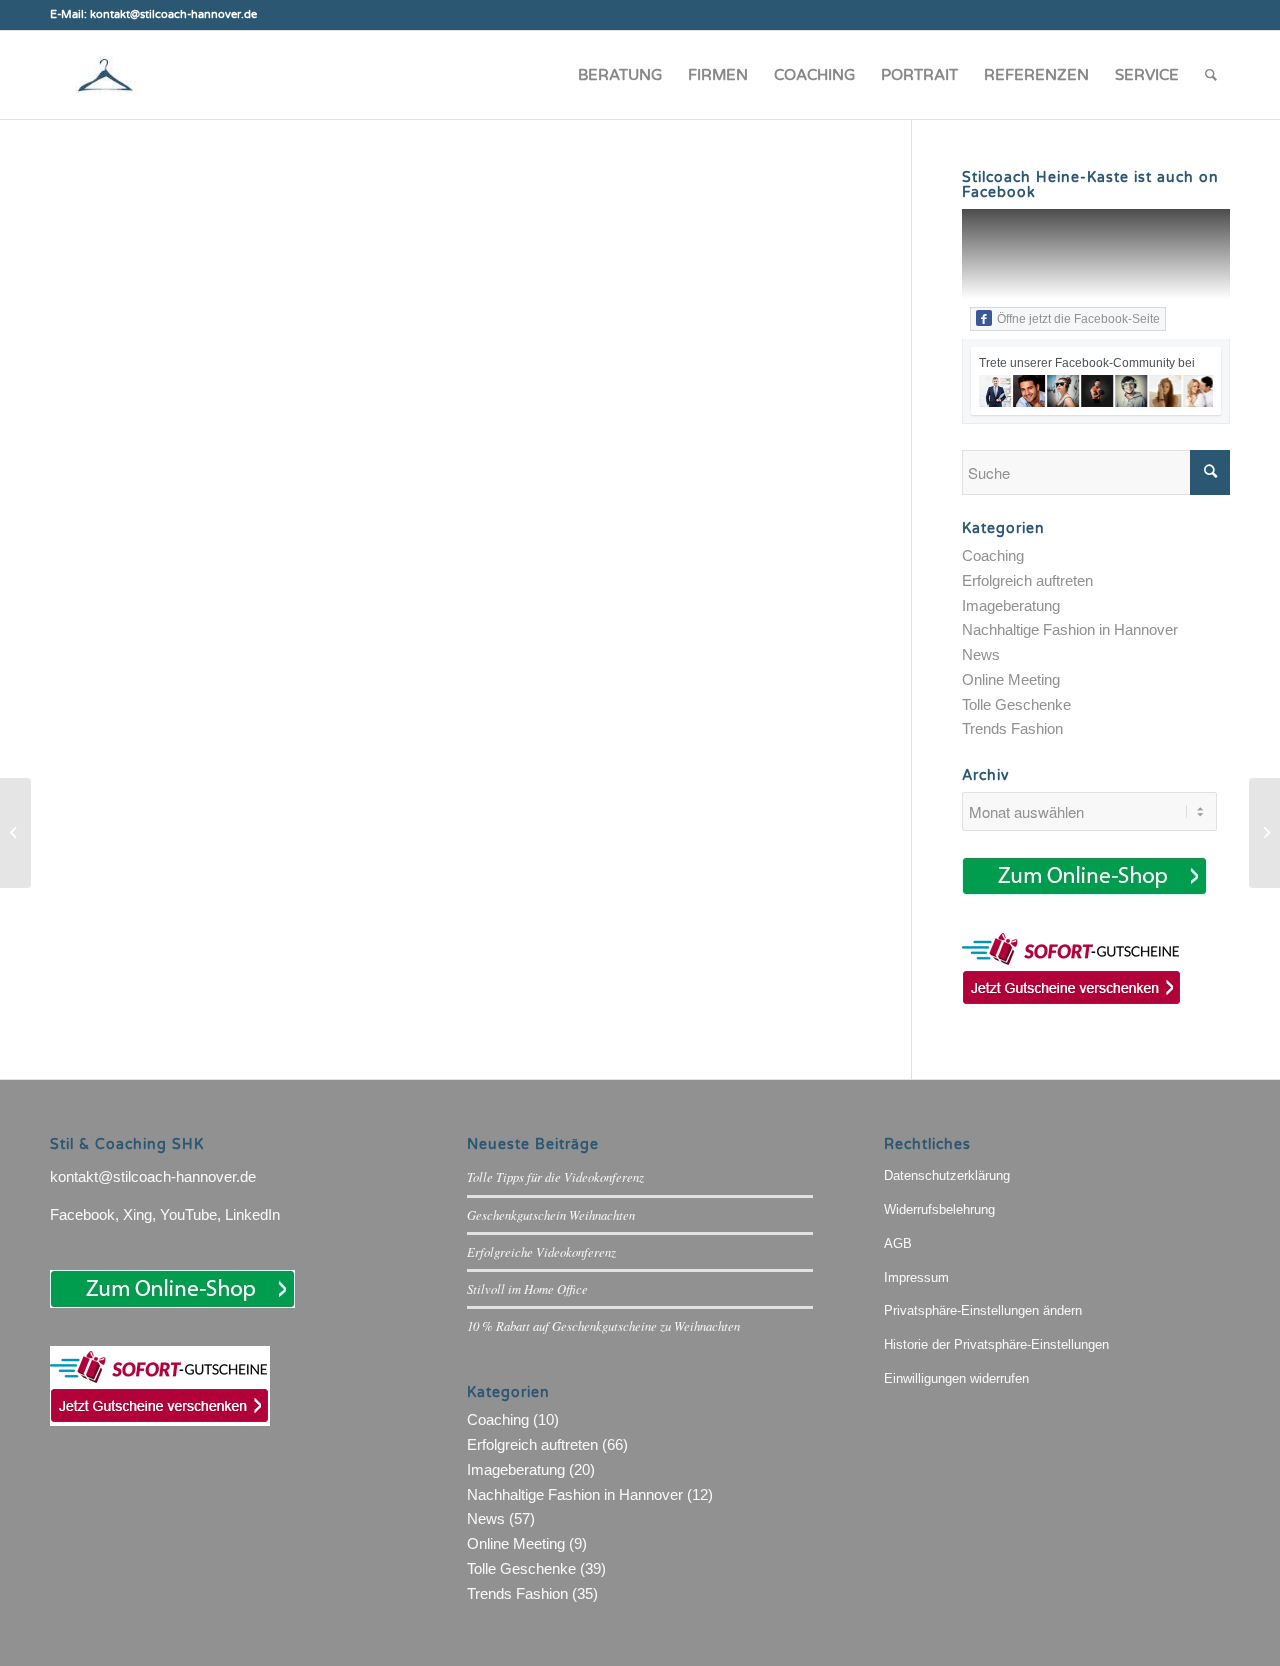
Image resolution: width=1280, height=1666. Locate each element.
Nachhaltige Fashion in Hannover (1070, 629)
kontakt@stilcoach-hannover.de (153, 1176)
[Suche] (1211, 75)
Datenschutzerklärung (947, 1175)
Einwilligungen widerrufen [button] (956, 1378)
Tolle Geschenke (1016, 704)
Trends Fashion (1012, 728)
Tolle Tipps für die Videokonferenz (555, 1176)
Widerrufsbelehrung (939, 1209)
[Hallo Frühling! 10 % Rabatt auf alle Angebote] (15, 833)
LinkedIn (252, 1214)
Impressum (916, 1277)
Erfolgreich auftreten (1027, 580)
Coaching (993, 555)
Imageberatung (1011, 605)
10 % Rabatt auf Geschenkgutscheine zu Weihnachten (603, 1325)
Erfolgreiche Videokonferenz (541, 1251)
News (981, 654)
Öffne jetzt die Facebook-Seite (1078, 319)
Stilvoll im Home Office (527, 1288)
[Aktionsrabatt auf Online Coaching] (1264, 833)
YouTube (188, 1214)
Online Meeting (1011, 679)
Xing (137, 1214)
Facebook (82, 1214)
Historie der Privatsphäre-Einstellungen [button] (996, 1344)
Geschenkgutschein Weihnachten (551, 1214)
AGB (898, 1243)
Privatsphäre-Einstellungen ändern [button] (983, 1310)
